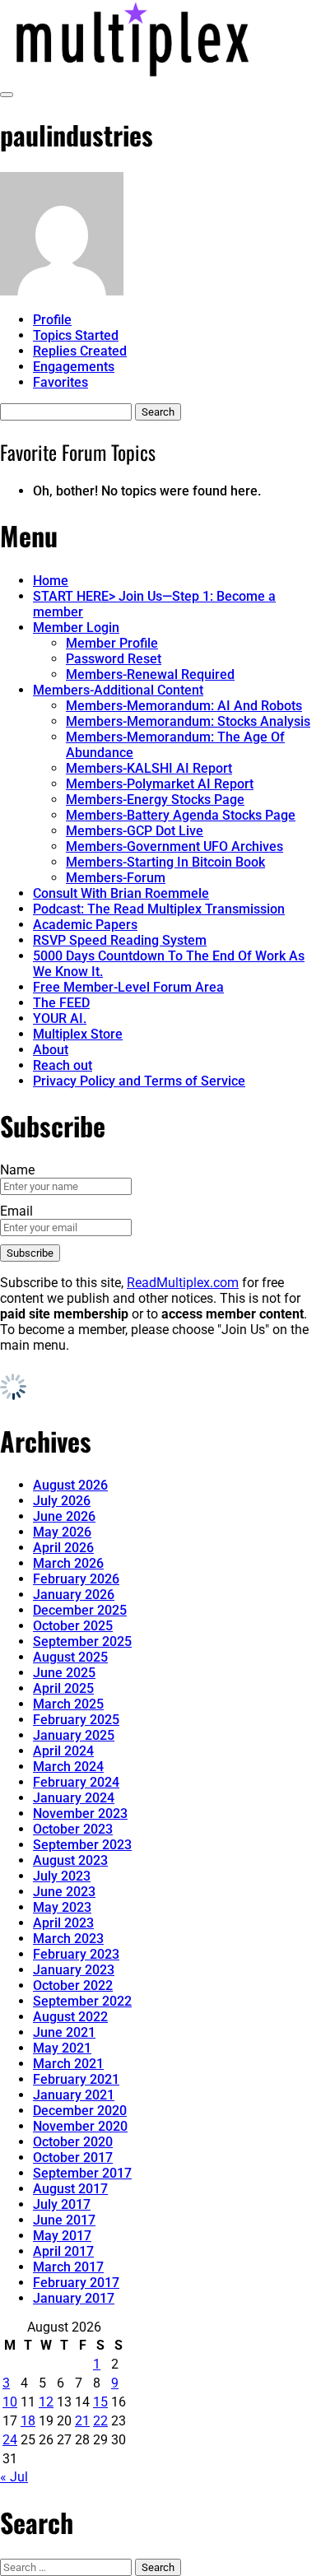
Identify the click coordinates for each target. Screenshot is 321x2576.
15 (100, 2402)
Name (17, 1170)
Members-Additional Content (118, 690)
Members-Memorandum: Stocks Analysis (188, 721)
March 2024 (68, 1767)
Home (51, 581)
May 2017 (62, 2236)
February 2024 (76, 1782)
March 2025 (68, 1704)
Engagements (74, 367)
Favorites (60, 382)
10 (10, 2402)
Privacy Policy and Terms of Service (139, 1081)
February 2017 (76, 2283)
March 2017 (68, 2267)
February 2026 (76, 1579)
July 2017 (62, 2204)
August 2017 (70, 2189)
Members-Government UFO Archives (174, 846)
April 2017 (63, 2251)
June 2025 (64, 1673)
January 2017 (74, 2298)
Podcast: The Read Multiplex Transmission (159, 909)
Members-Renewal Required (150, 674)
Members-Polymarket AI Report (160, 784)
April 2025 (63, 1688)
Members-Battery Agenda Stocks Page (181, 815)
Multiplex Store (78, 1034)
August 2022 (70, 2017)
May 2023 (62, 1907)
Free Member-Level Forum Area (128, 987)
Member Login (76, 628)
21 (82, 2421)
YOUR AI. (60, 1018)
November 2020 (80, 2126)
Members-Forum (116, 878)
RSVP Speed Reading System (120, 940)
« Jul (14, 2477)
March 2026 (68, 1563)
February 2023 (76, 1954)
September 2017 (82, 2173)
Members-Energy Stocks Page (155, 800)
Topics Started (76, 335)
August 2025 (70, 1657)
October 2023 (73, 1829)
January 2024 (74, 1798)
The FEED (61, 1003)
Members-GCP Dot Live (135, 831)
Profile (52, 320)
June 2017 (64, 2220)
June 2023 (64, 1892)
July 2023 (62, 1876)
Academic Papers (85, 925)
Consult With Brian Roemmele (121, 893)
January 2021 (74, 2095)
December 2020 (80, 2111)
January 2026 (74, 1595)
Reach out (63, 1065)
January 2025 (74, 1735)
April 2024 (63, 1751)
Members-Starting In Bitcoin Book (165, 862)
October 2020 (73, 2142)
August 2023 (70, 1860)
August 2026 (70, 1485)
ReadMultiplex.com (183, 1283)
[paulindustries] (62, 291)
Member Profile (112, 643)
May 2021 (62, 2048)
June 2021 (64, 2032)
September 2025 (82, 1641)
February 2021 (76, 2079)
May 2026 (62, 1532)
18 (28, 2421)
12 (46, 2402)
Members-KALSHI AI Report (149, 768)
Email (16, 1211)
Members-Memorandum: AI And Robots (184, 706)
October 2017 (73, 2158)
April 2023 (63, 1923)
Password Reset (114, 659)
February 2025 (76, 1720)
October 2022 (73, 1985)
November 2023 (80, 1813)
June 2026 (64, 1516)
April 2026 (63, 1548)
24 (10, 2440)
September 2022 (82, 2001)
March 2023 (68, 1939)
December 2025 (80, 1610)
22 (100, 2421)
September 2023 (82, 1845)
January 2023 (74, 1970)
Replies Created (80, 351)
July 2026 (62, 1501)
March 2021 (68, 2064)
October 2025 (73, 1626)
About (51, 1050)
